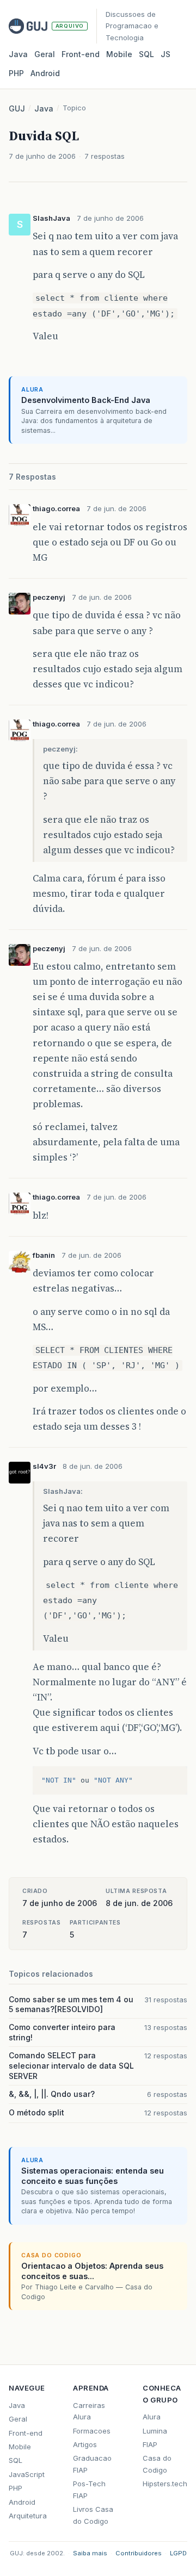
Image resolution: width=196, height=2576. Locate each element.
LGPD (178, 2553)
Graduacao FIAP (92, 2464)
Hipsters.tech (165, 2484)
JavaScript (27, 2474)
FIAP (150, 2444)
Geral (45, 54)
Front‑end (81, 54)
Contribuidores (139, 2553)
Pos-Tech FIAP (89, 2489)
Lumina (155, 2431)
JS (166, 54)
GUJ (17, 108)
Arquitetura (28, 2516)
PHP (16, 73)
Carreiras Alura (89, 2411)
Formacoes (92, 2431)
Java (18, 54)
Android (45, 73)
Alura (152, 2417)
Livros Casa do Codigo (93, 2515)
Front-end (26, 2433)
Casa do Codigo (157, 2464)
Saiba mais (90, 2553)
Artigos (85, 2444)
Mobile (119, 54)
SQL (146, 54)
